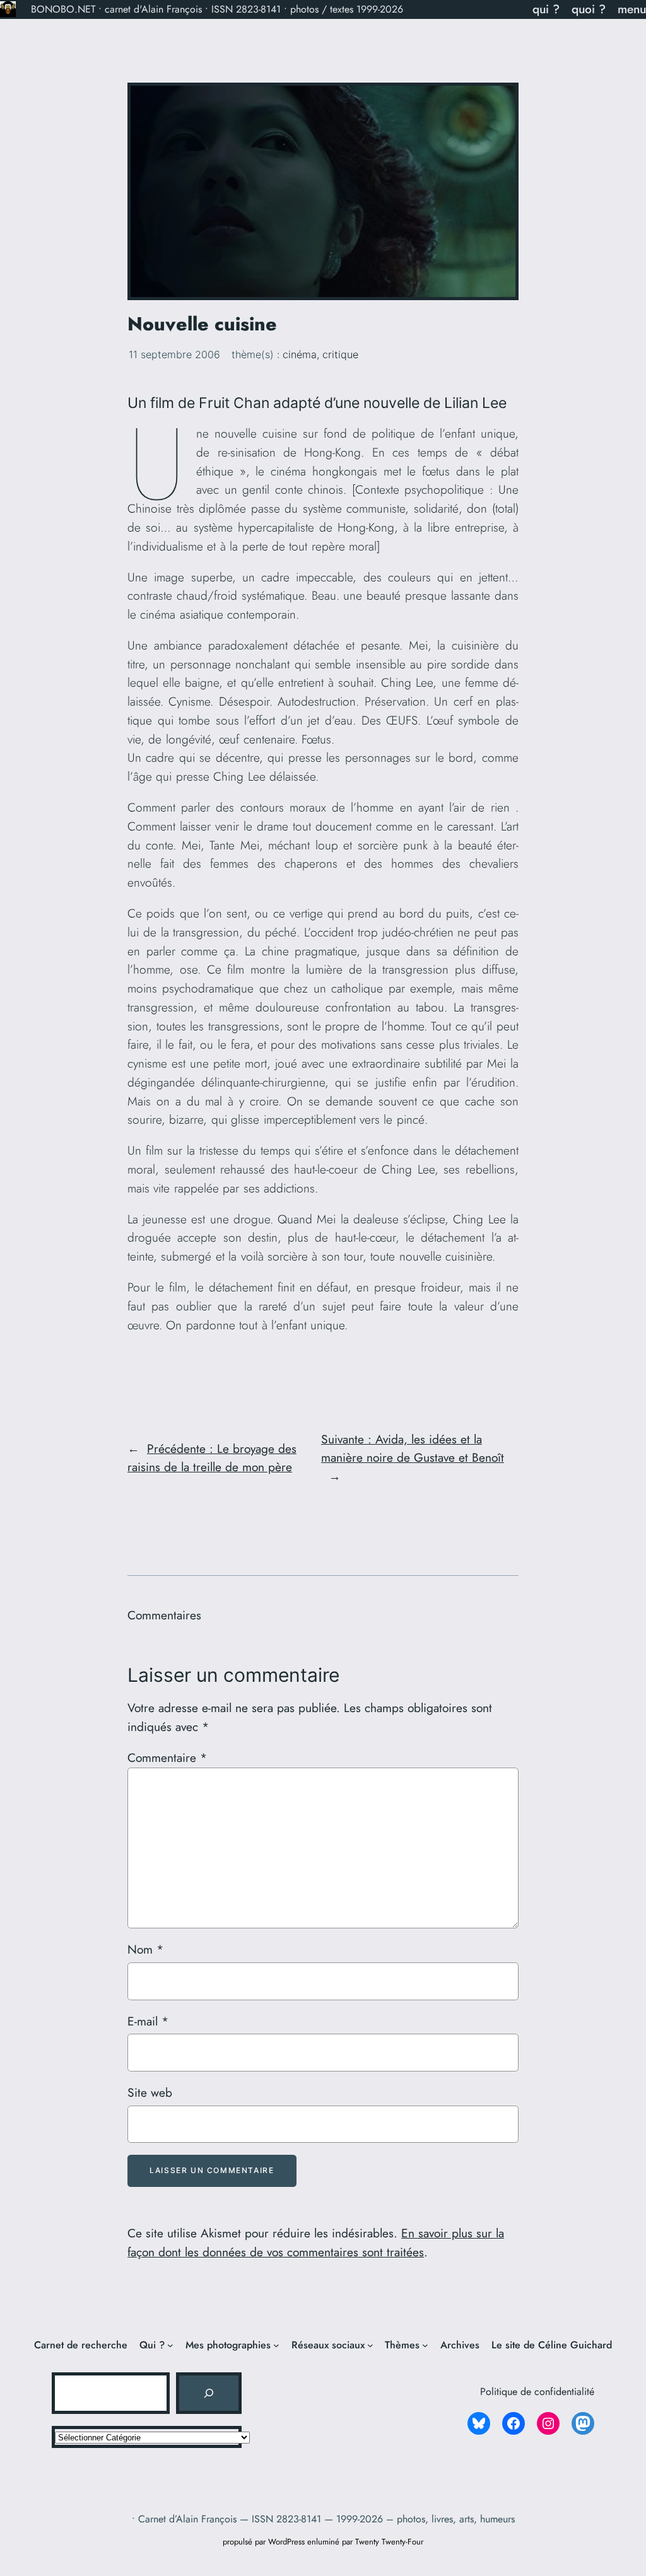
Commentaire (167, 1757)
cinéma (300, 354)
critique (340, 354)
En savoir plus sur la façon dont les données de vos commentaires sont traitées (316, 2242)
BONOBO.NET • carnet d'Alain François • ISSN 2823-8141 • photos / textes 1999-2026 (217, 9)
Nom (145, 1949)
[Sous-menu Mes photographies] (276, 2345)
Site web (150, 2092)
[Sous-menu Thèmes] (425, 2345)
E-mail (148, 2021)
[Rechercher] (209, 2393)
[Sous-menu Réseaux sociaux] (370, 2345)
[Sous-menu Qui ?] (170, 2345)
